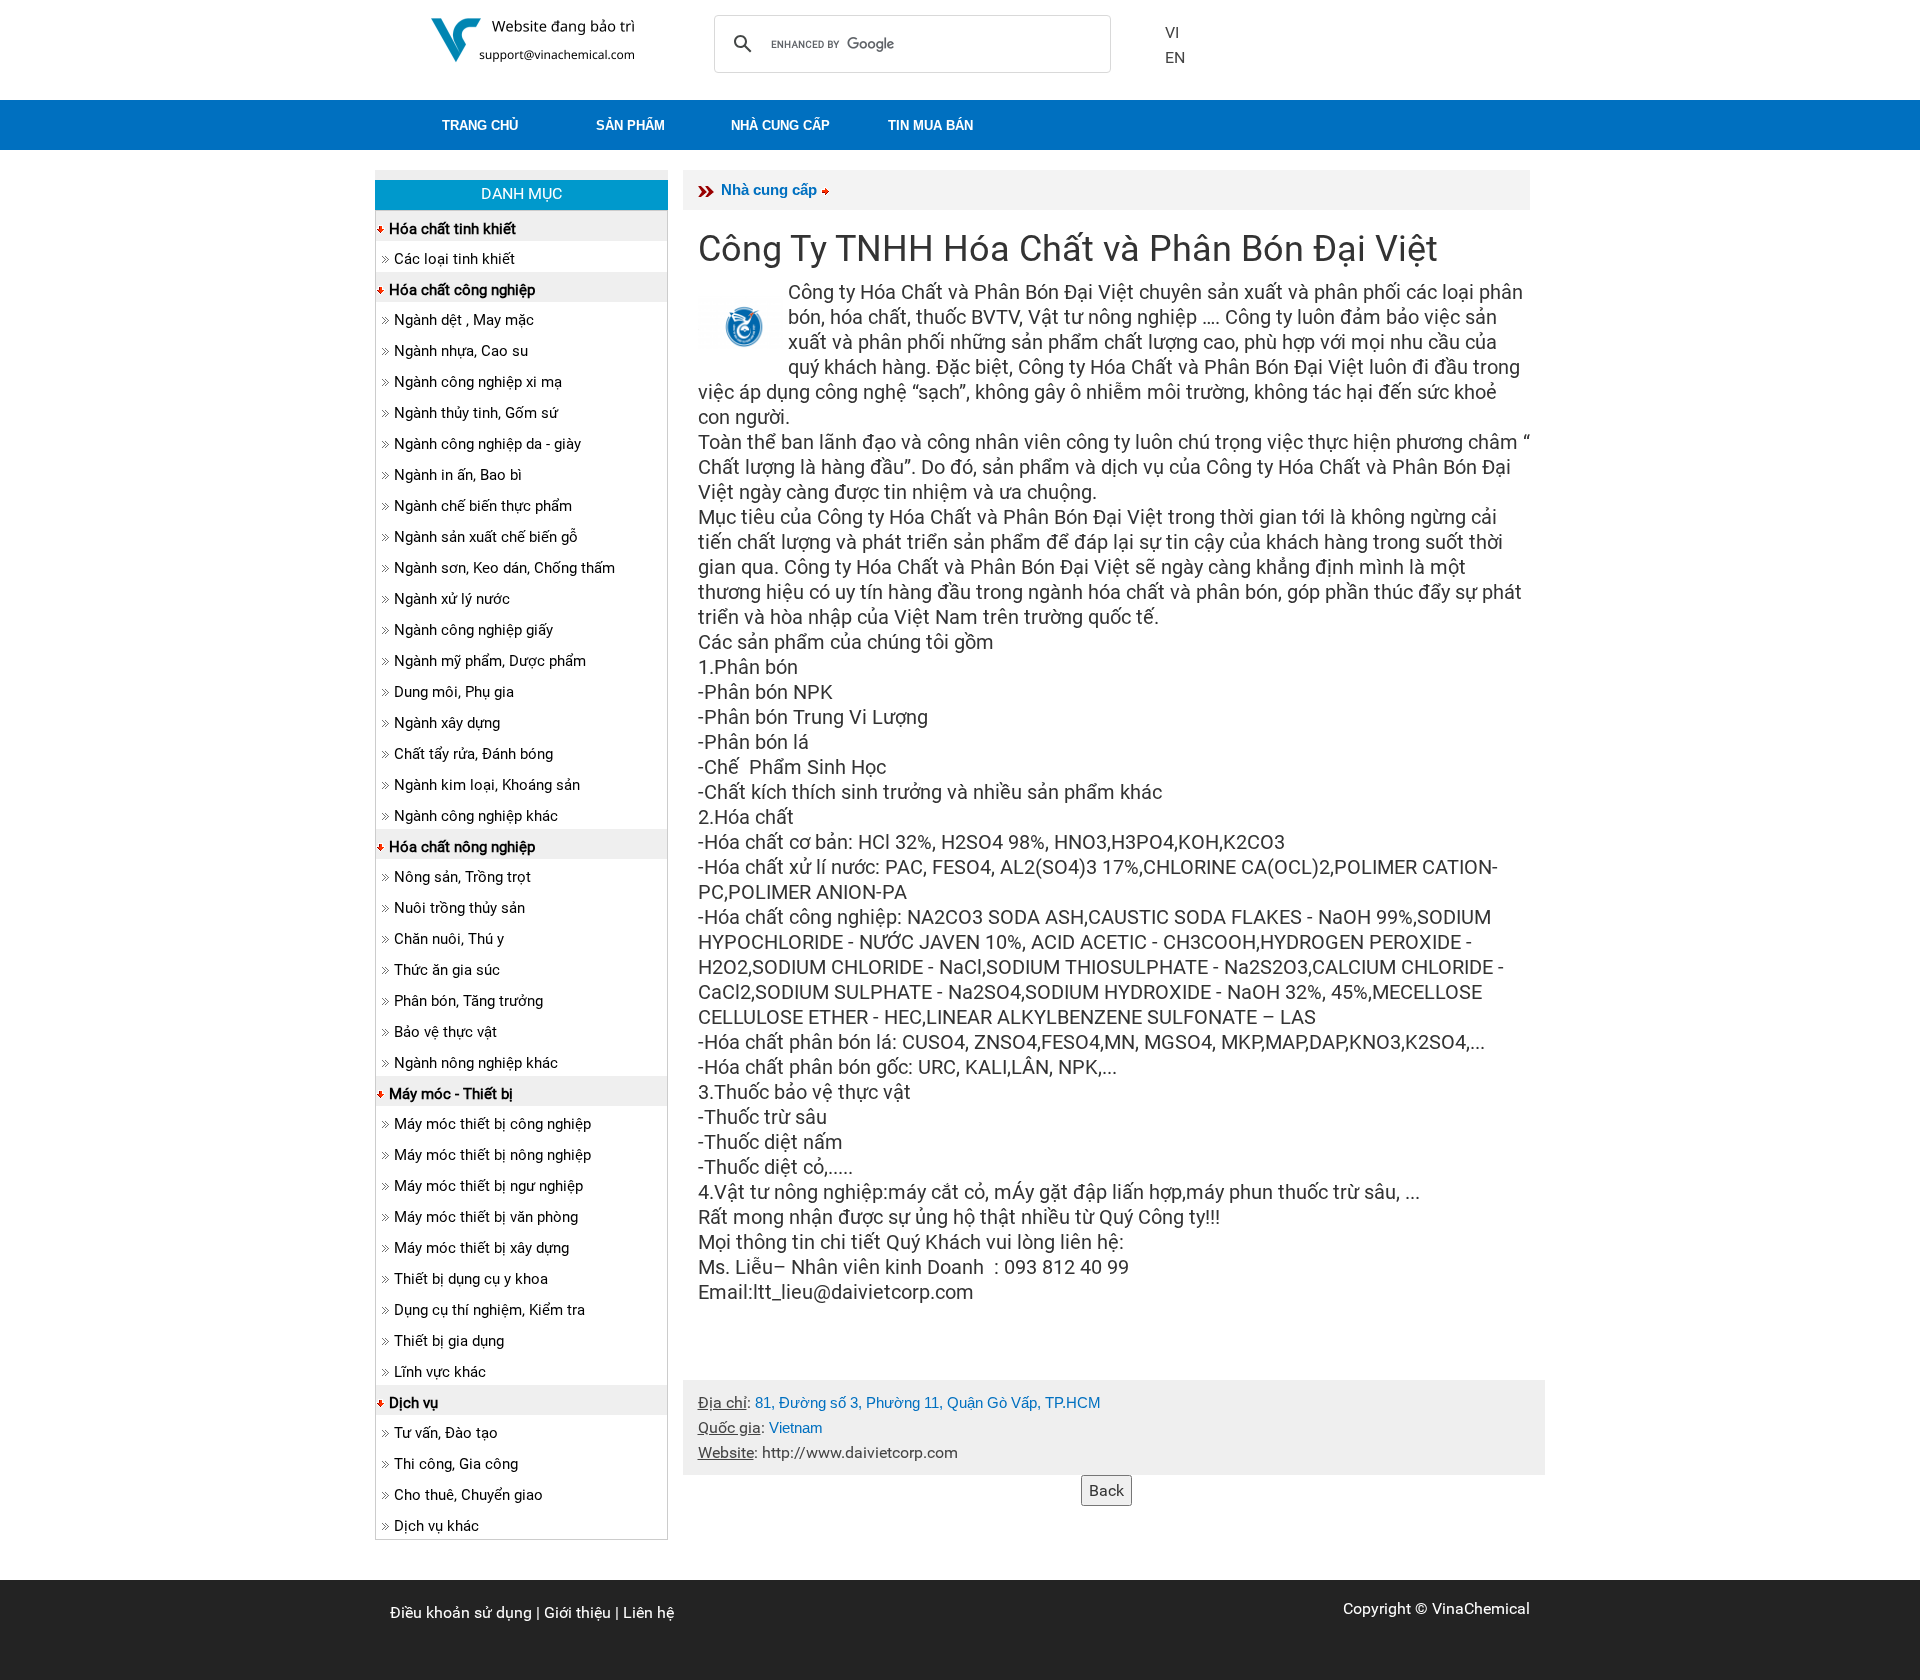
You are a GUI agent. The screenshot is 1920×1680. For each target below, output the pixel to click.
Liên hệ (648, 1612)
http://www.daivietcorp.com (860, 1452)
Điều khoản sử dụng (461, 1612)
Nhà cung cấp (769, 189)
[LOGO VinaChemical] (533, 38)
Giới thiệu (577, 1612)
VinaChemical (1481, 1608)
